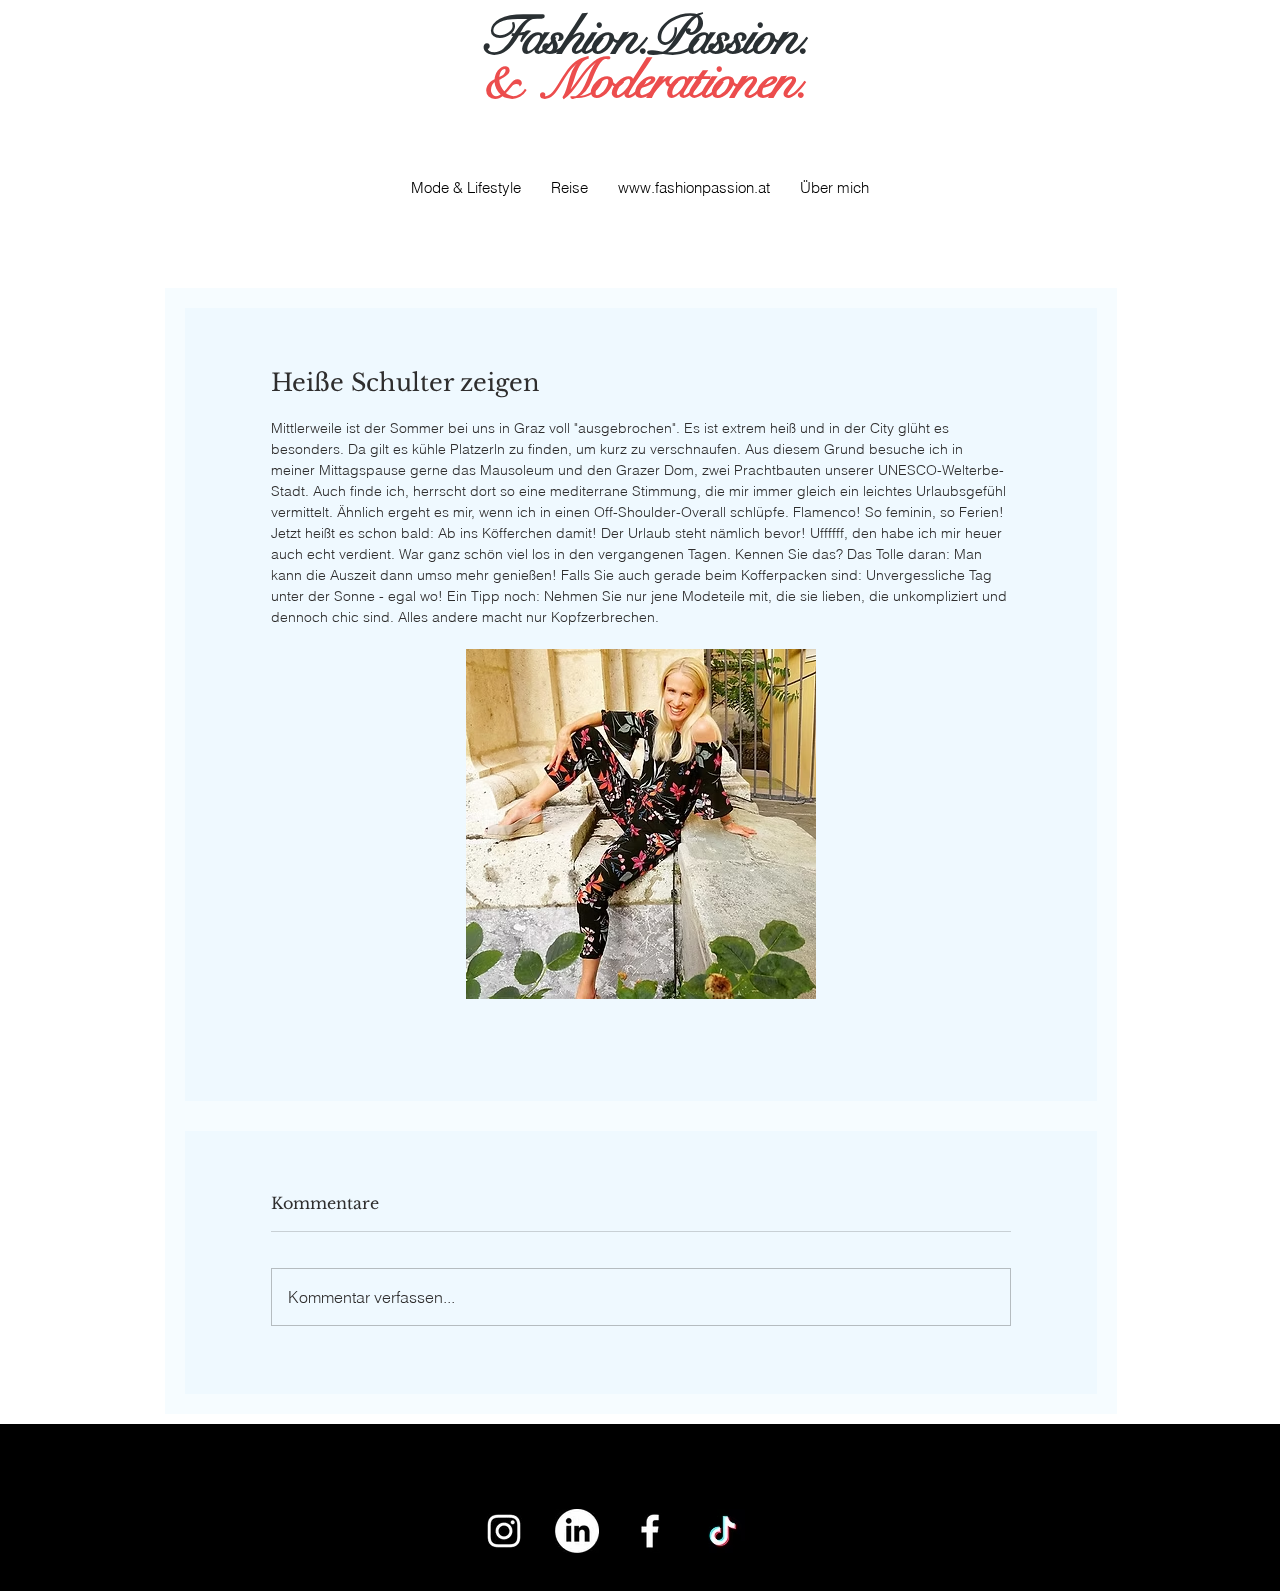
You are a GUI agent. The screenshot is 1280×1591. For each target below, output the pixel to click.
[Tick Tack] (723, 1531)
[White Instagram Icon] (504, 1531)
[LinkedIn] (577, 1531)
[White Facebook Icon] (650, 1531)
